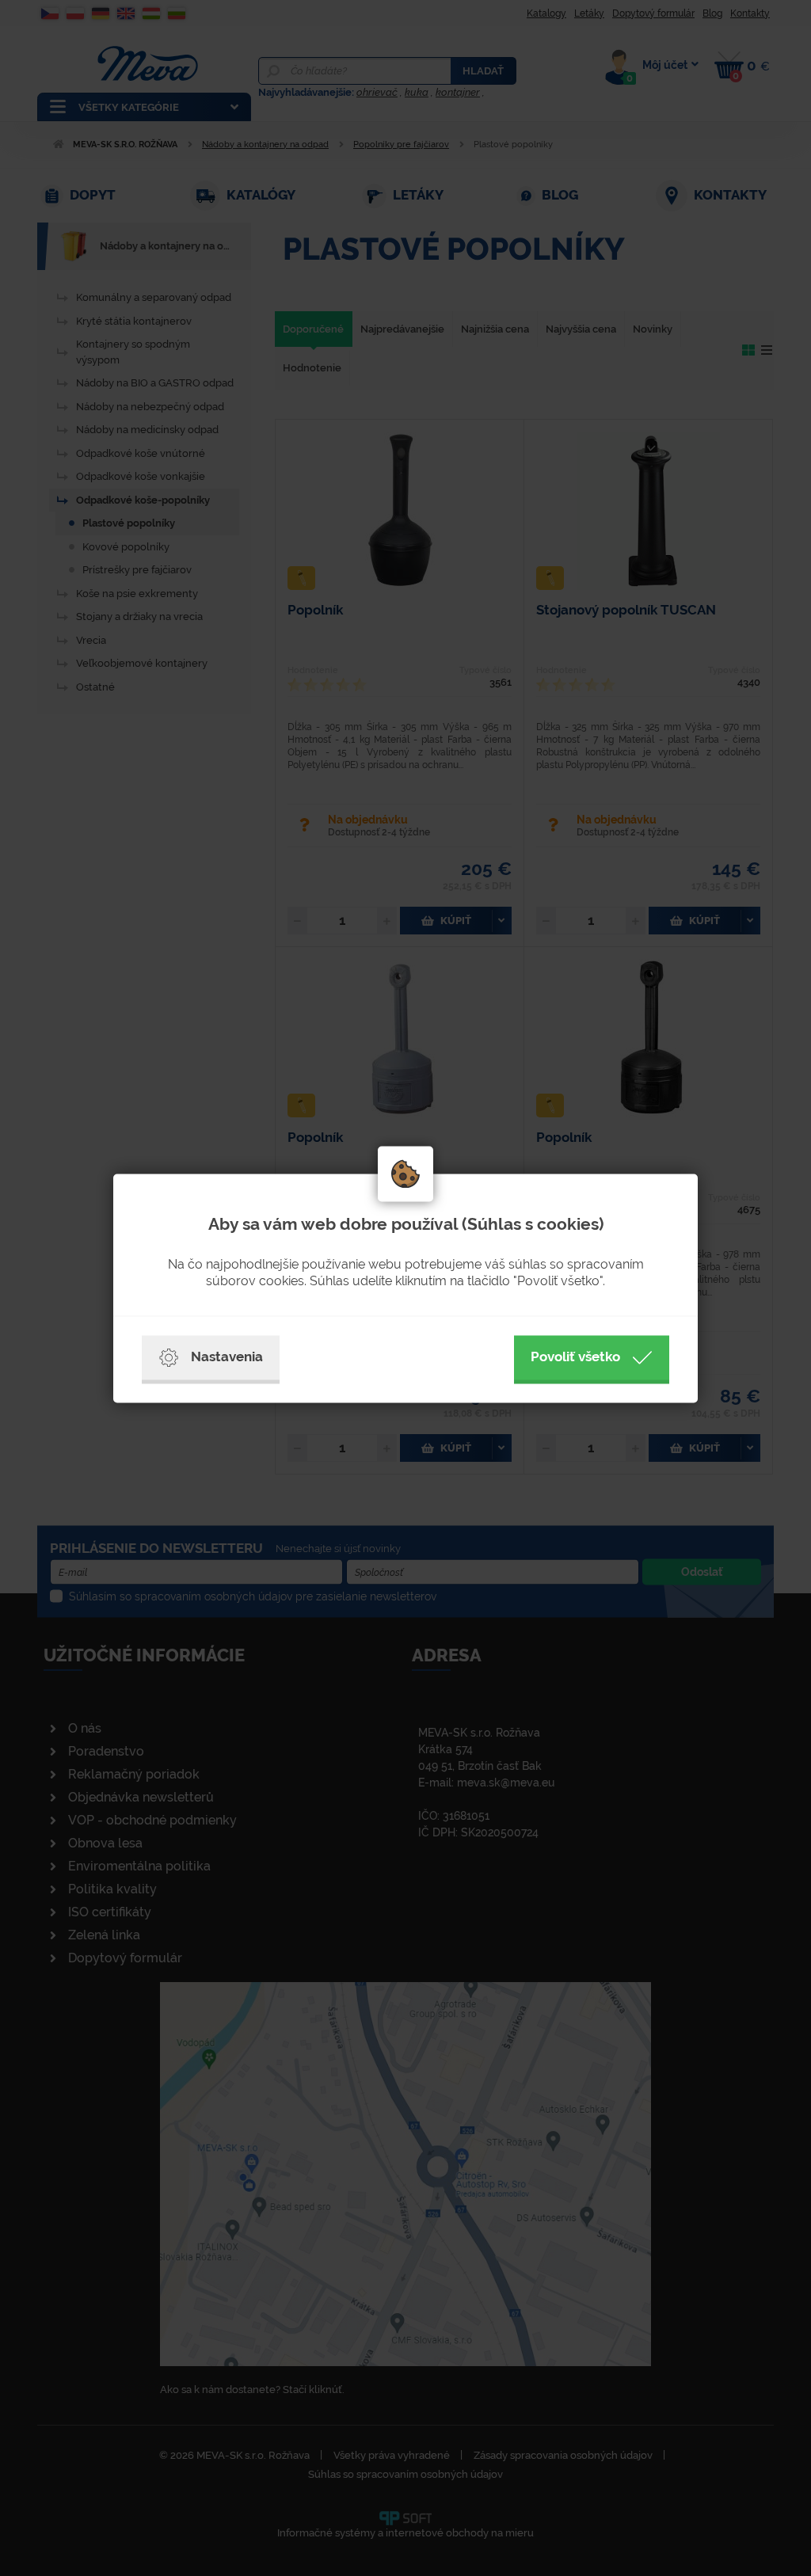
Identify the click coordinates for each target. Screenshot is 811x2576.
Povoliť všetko (575, 1356)
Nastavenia (227, 1356)
